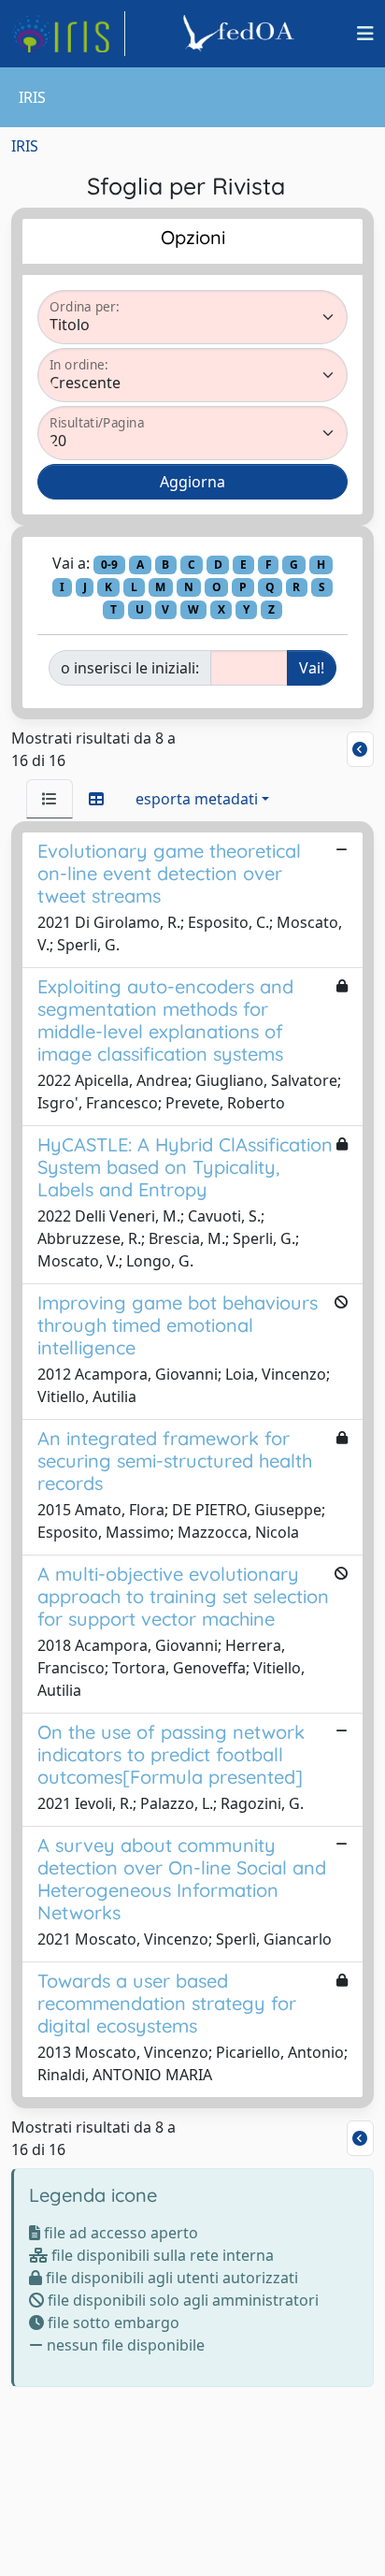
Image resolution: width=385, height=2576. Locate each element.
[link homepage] (68, 34)
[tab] (50, 799)
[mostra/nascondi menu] (365, 34)
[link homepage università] (241, 34)
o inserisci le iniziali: (130, 668)
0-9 (109, 564)
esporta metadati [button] (197, 799)
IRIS (25, 146)
